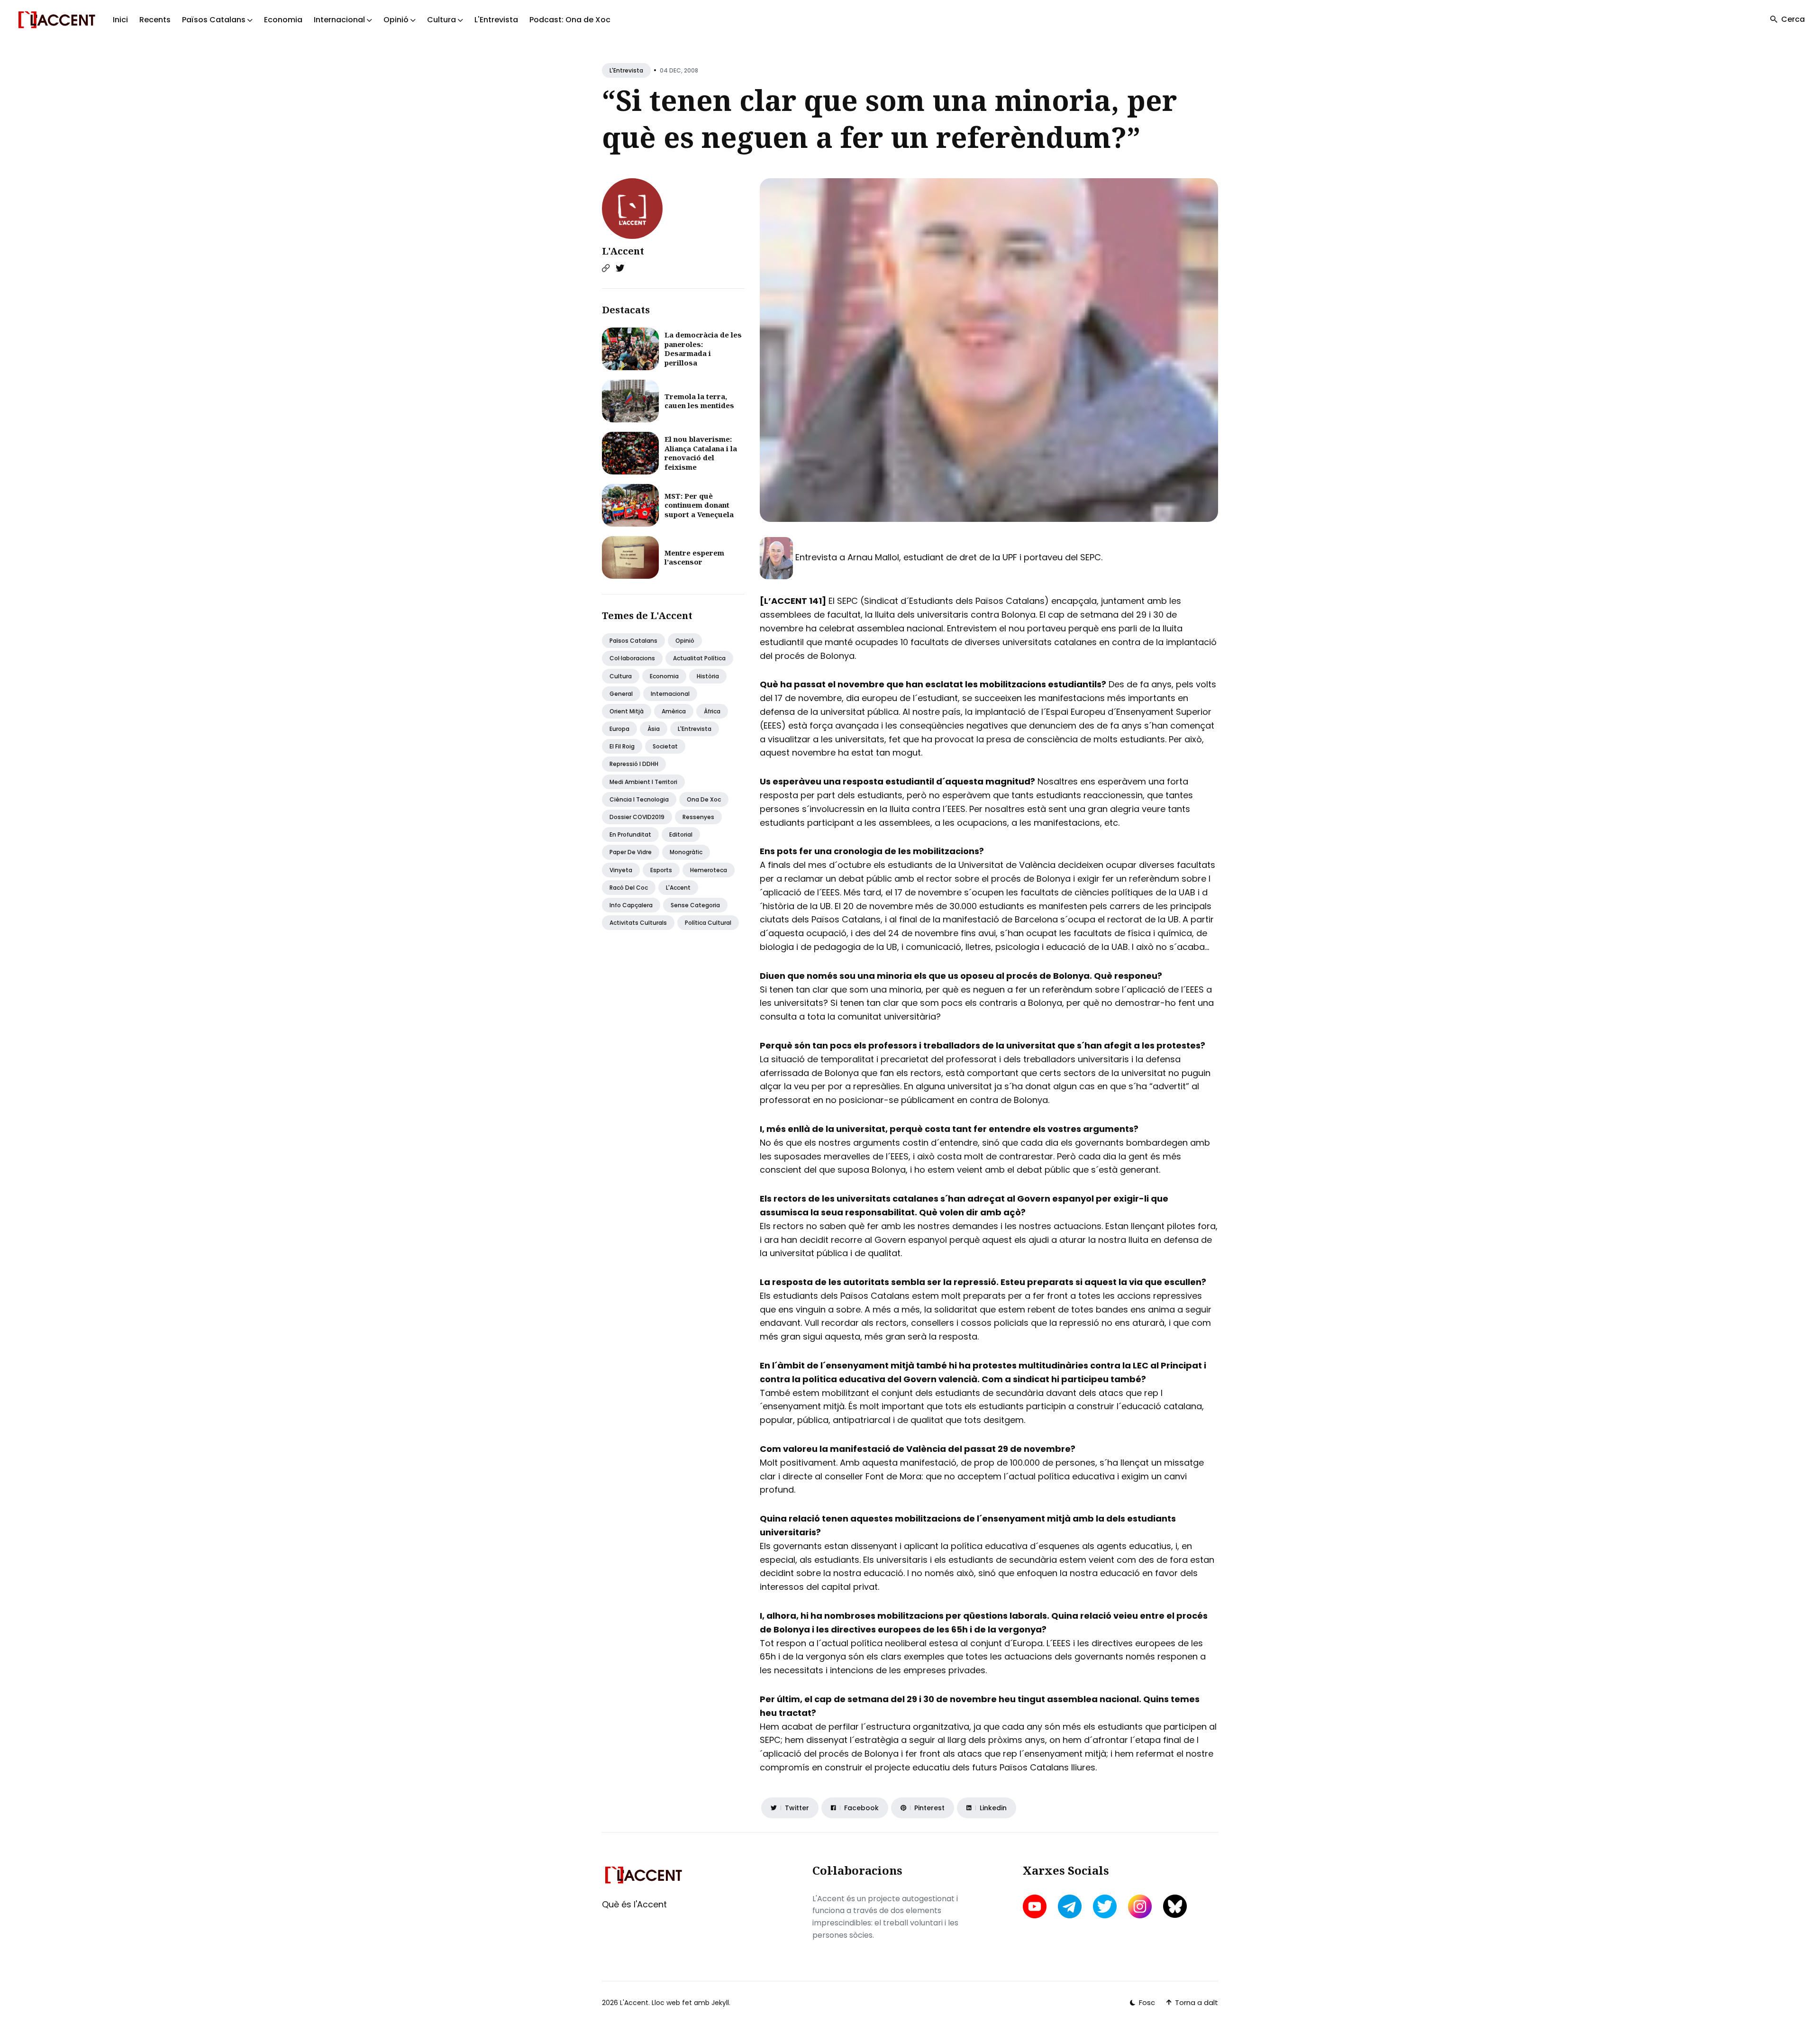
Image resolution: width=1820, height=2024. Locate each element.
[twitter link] (1105, 1906)
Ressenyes (698, 817)
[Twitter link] (620, 268)
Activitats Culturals (638, 923)
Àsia (654, 729)
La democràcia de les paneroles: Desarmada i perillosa (703, 349)
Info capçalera (631, 905)
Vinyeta (621, 870)
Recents (155, 20)
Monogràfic (686, 852)
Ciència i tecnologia (639, 799)
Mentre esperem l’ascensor (694, 557)
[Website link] (606, 268)
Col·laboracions (632, 658)
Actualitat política (699, 658)
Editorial (681, 834)
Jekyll (720, 2003)
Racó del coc (629, 888)
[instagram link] (1140, 1906)
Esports (661, 870)
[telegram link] (1070, 1906)
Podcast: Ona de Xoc (570, 20)
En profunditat (630, 834)
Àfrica (712, 711)
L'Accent (623, 251)
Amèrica (674, 711)
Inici (120, 20)
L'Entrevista (496, 20)
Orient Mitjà (627, 711)
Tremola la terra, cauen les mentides (699, 401)
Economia (283, 20)
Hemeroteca (709, 870)
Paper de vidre (631, 852)
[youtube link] (1036, 1906)
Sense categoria (695, 905)
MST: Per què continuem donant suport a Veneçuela (699, 505)
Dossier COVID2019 (637, 817)
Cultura (621, 676)
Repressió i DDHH (634, 764)
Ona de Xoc (704, 799)
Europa (619, 729)
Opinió (685, 641)
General (621, 694)
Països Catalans (633, 641)
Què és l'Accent (634, 1904)
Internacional (670, 694)
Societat (665, 746)
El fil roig (622, 746)
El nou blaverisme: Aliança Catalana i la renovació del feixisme (701, 453)
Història (708, 676)
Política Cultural (708, 923)
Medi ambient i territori (643, 782)
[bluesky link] (1175, 1906)
